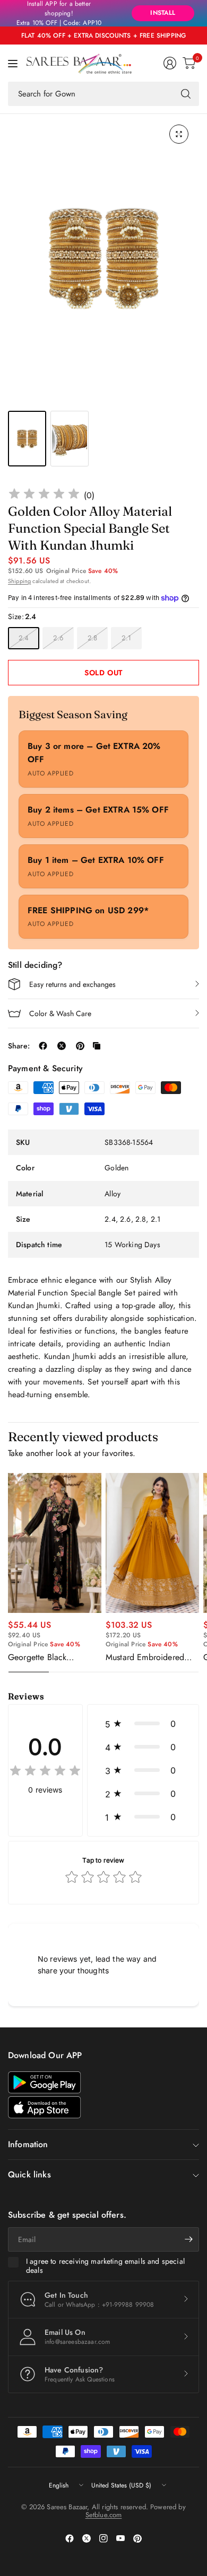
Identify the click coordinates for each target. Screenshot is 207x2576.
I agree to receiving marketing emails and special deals (105, 2266)
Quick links (29, 2174)
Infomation (28, 2144)
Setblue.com (104, 2515)
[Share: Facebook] (43, 1046)
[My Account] (170, 63)
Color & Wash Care (60, 1013)
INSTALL (163, 13)
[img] (44, 495)
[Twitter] (87, 2538)
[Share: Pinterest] (80, 1046)
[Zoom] (179, 134)
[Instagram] (103, 2538)
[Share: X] (62, 1046)
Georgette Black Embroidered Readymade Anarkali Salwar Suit (54, 1657)
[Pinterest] (137, 2538)
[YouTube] (120, 2538)
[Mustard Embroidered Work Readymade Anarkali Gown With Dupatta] (152, 1543)
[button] (143, 1724)
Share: (19, 1046)
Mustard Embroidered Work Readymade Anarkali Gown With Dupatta (145, 1657)
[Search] (186, 94)
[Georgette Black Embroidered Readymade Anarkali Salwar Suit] (55, 1543)
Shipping (19, 581)
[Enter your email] (188, 2239)
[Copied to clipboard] (97, 1046)
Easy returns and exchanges (72, 984)
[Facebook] (70, 2538)
